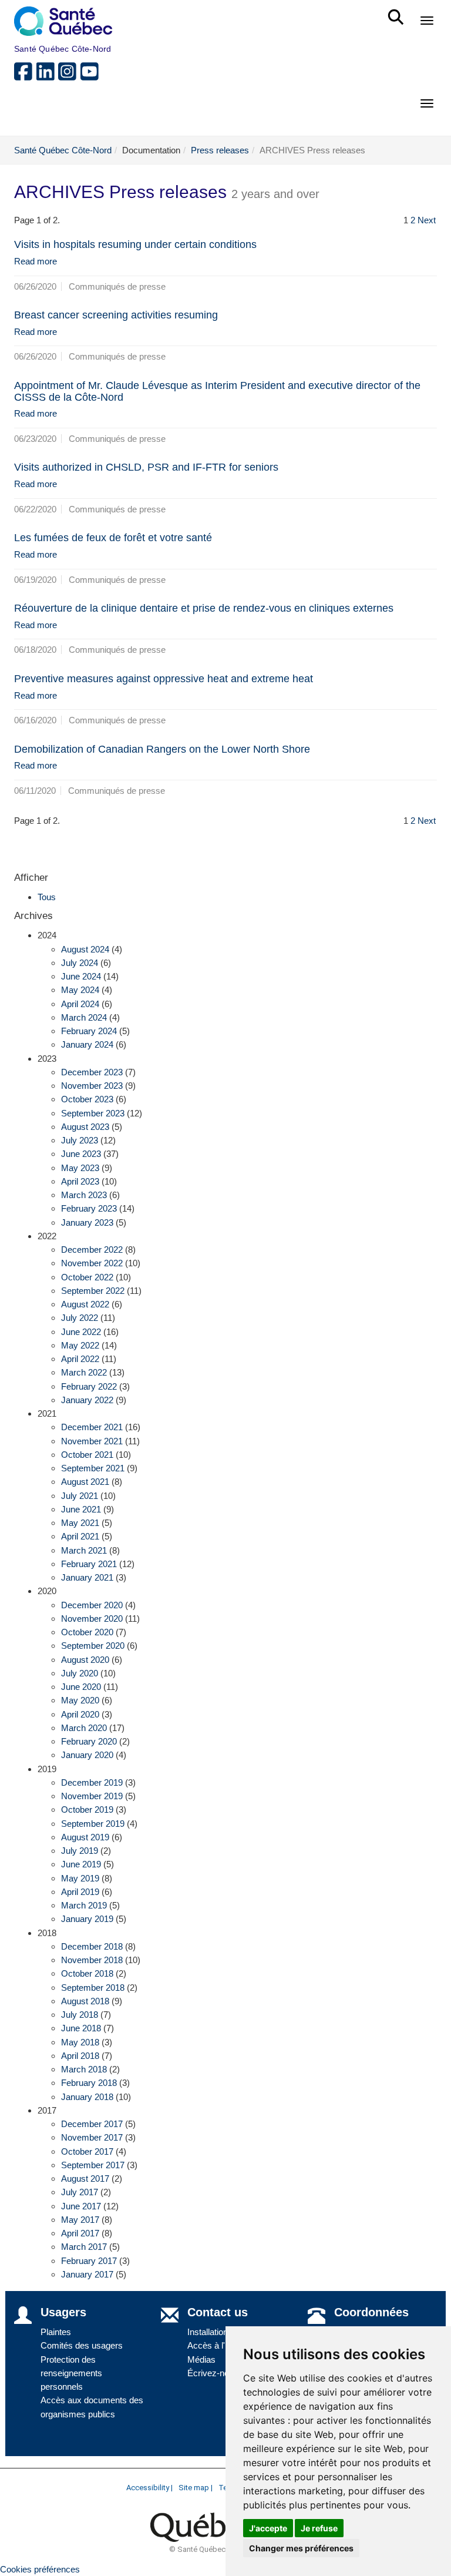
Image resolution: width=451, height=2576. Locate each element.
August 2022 (85, 1304)
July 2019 (80, 1851)
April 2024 (80, 1004)
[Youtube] (90, 76)
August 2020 (85, 1660)
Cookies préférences (40, 2569)
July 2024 (80, 963)
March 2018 (84, 2069)
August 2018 (85, 2001)
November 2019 (92, 1796)
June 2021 (81, 1509)
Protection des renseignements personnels (71, 2373)
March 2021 (84, 1550)
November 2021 (92, 1441)
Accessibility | (149, 2488)
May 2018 (80, 2042)
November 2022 (92, 1263)
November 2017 (92, 2137)
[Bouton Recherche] (398, 12)
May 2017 (80, 2220)
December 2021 (92, 1427)
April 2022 (80, 1359)
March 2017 (84, 2247)
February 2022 (89, 1386)
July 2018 (80, 2015)
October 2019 (87, 1809)
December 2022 (92, 1250)
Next (427, 220)
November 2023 (92, 1086)
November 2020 (92, 1619)
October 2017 (87, 2151)
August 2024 (85, 949)
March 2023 (84, 1195)
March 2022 (84, 1372)
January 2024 (87, 1044)
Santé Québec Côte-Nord (63, 150)
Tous (47, 897)
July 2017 (80, 2192)
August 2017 (85, 2178)
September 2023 (93, 1113)
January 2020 (87, 1755)
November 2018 (92, 1960)
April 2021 (80, 1536)
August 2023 (85, 1127)
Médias (201, 2359)
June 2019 (81, 1864)
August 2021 (85, 1482)
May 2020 (80, 1700)
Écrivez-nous (213, 2373)
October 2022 (87, 1277)
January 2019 (87, 1919)
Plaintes (56, 2332)
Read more (36, 261)
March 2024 (84, 1017)
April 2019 (80, 1892)
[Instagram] (69, 76)
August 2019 (85, 1837)
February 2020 (89, 1741)
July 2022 (80, 1318)
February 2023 (89, 1208)
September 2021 (93, 1468)
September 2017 (93, 2165)
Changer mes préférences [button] (301, 2548)
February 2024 (89, 1031)
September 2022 (93, 1291)
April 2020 (80, 1714)
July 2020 (80, 1673)
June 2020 (81, 1687)
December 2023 (92, 1072)
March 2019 (84, 1905)
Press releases (220, 150)
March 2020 (84, 1728)
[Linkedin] (48, 76)
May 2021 (80, 1523)
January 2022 (87, 1400)
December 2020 (92, 1605)
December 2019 (92, 1782)
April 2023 (80, 1181)
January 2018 (87, 2097)
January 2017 (87, 2274)
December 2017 (92, 2124)
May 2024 (80, 990)
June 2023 (81, 1154)
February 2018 (89, 2083)
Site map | (196, 2488)
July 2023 (80, 1140)
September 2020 (93, 1646)
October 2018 (87, 1973)
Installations (210, 2332)
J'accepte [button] (268, 2528)
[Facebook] (25, 76)
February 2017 (89, 2261)
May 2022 (80, 1345)
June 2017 (81, 2206)
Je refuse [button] (319, 2528)
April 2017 (80, 2233)
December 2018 (92, 1946)
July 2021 (80, 1496)
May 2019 (80, 1878)
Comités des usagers (82, 2345)
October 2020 (87, 1632)
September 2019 (93, 1824)
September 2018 (93, 1988)
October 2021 (87, 1455)
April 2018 (80, 2056)
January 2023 (87, 1222)
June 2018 (81, 2028)
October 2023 (87, 1099)
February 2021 (89, 1564)
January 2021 (87, 1577)
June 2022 (81, 1332)
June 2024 (81, 976)
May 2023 (80, 1168)
